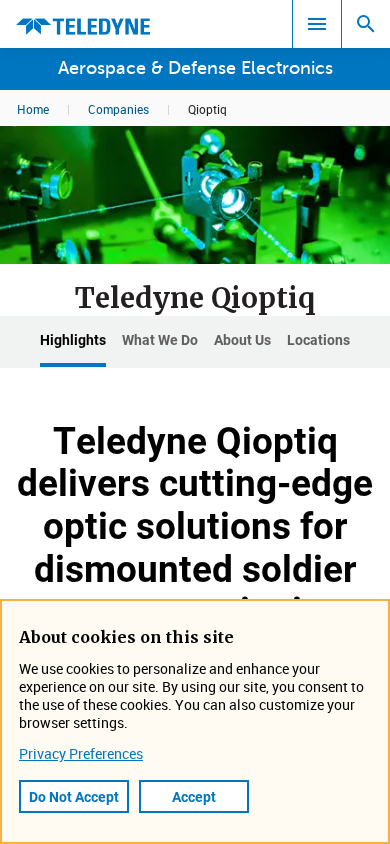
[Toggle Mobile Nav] (317, 24)
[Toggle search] (366, 24)
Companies (118, 109)
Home (33, 109)
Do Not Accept (74, 796)
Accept (194, 796)
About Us (242, 339)
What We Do (160, 339)
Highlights (73, 339)
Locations (318, 339)
